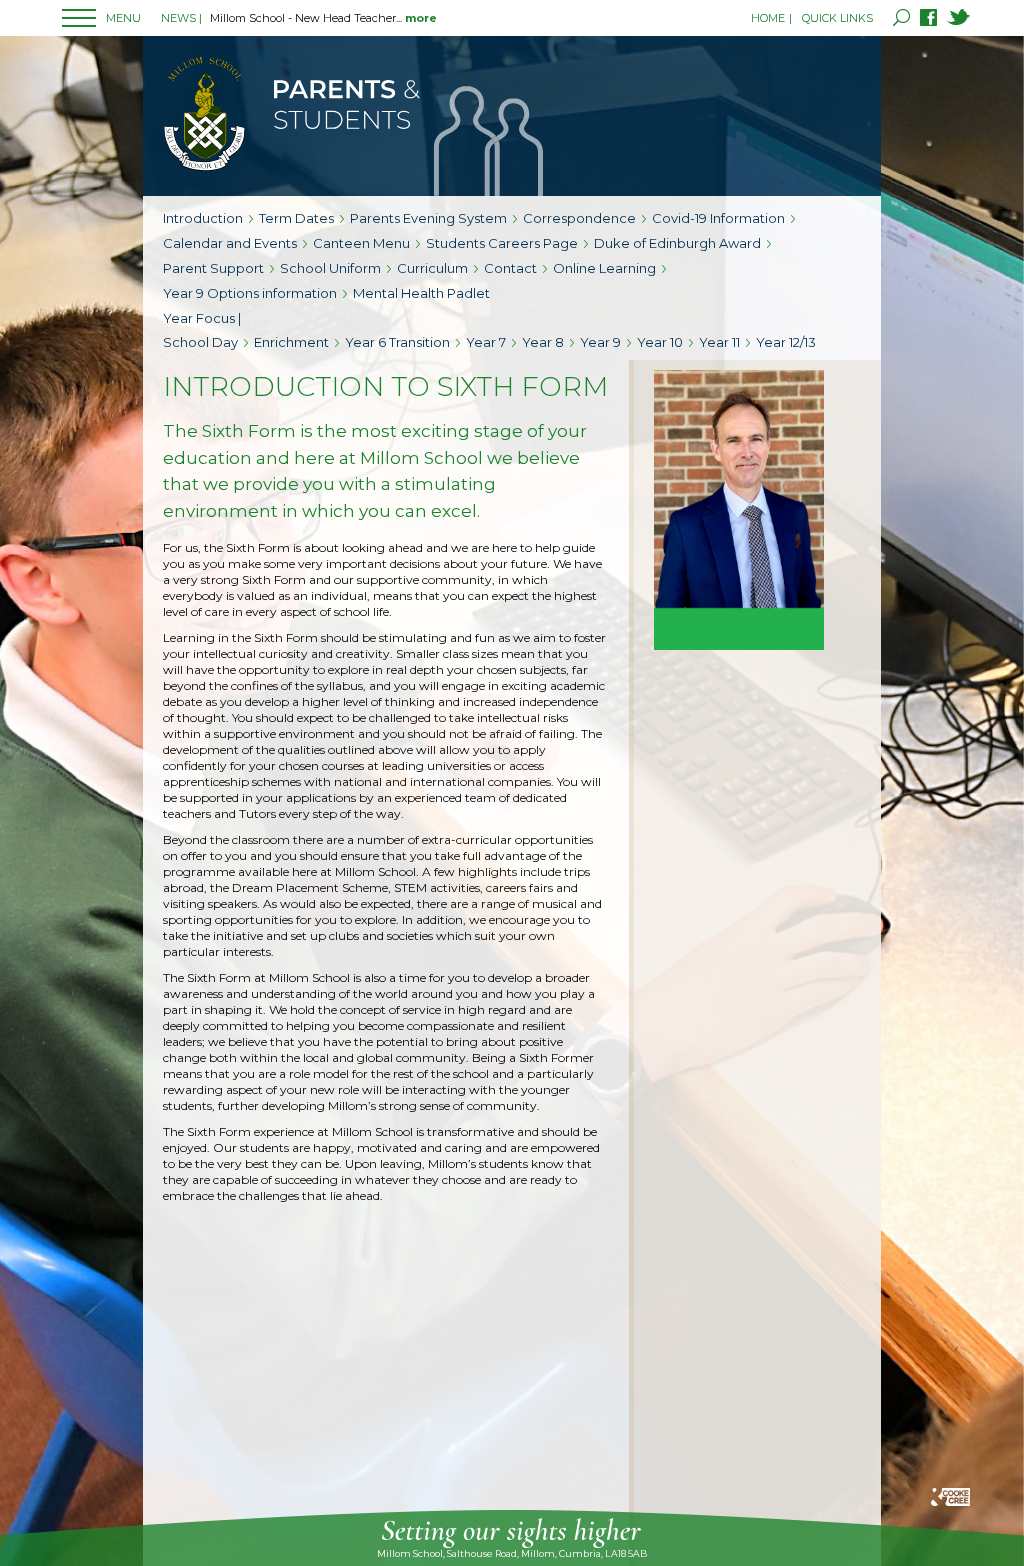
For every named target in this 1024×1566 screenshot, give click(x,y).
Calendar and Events (230, 243)
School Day (200, 342)
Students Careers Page (502, 243)
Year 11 (719, 342)
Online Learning (604, 268)
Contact (510, 268)
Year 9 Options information (250, 293)
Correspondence (579, 218)
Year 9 (600, 342)
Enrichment (291, 342)
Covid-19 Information (718, 218)
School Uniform (330, 268)
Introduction (203, 218)
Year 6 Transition (397, 342)
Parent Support (213, 268)
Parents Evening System (428, 218)
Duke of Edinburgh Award (677, 243)
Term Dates (296, 218)
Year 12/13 (786, 342)
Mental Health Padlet (421, 293)
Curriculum (432, 268)
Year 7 (486, 342)
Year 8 (543, 342)
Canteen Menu (361, 243)
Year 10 (660, 342)
